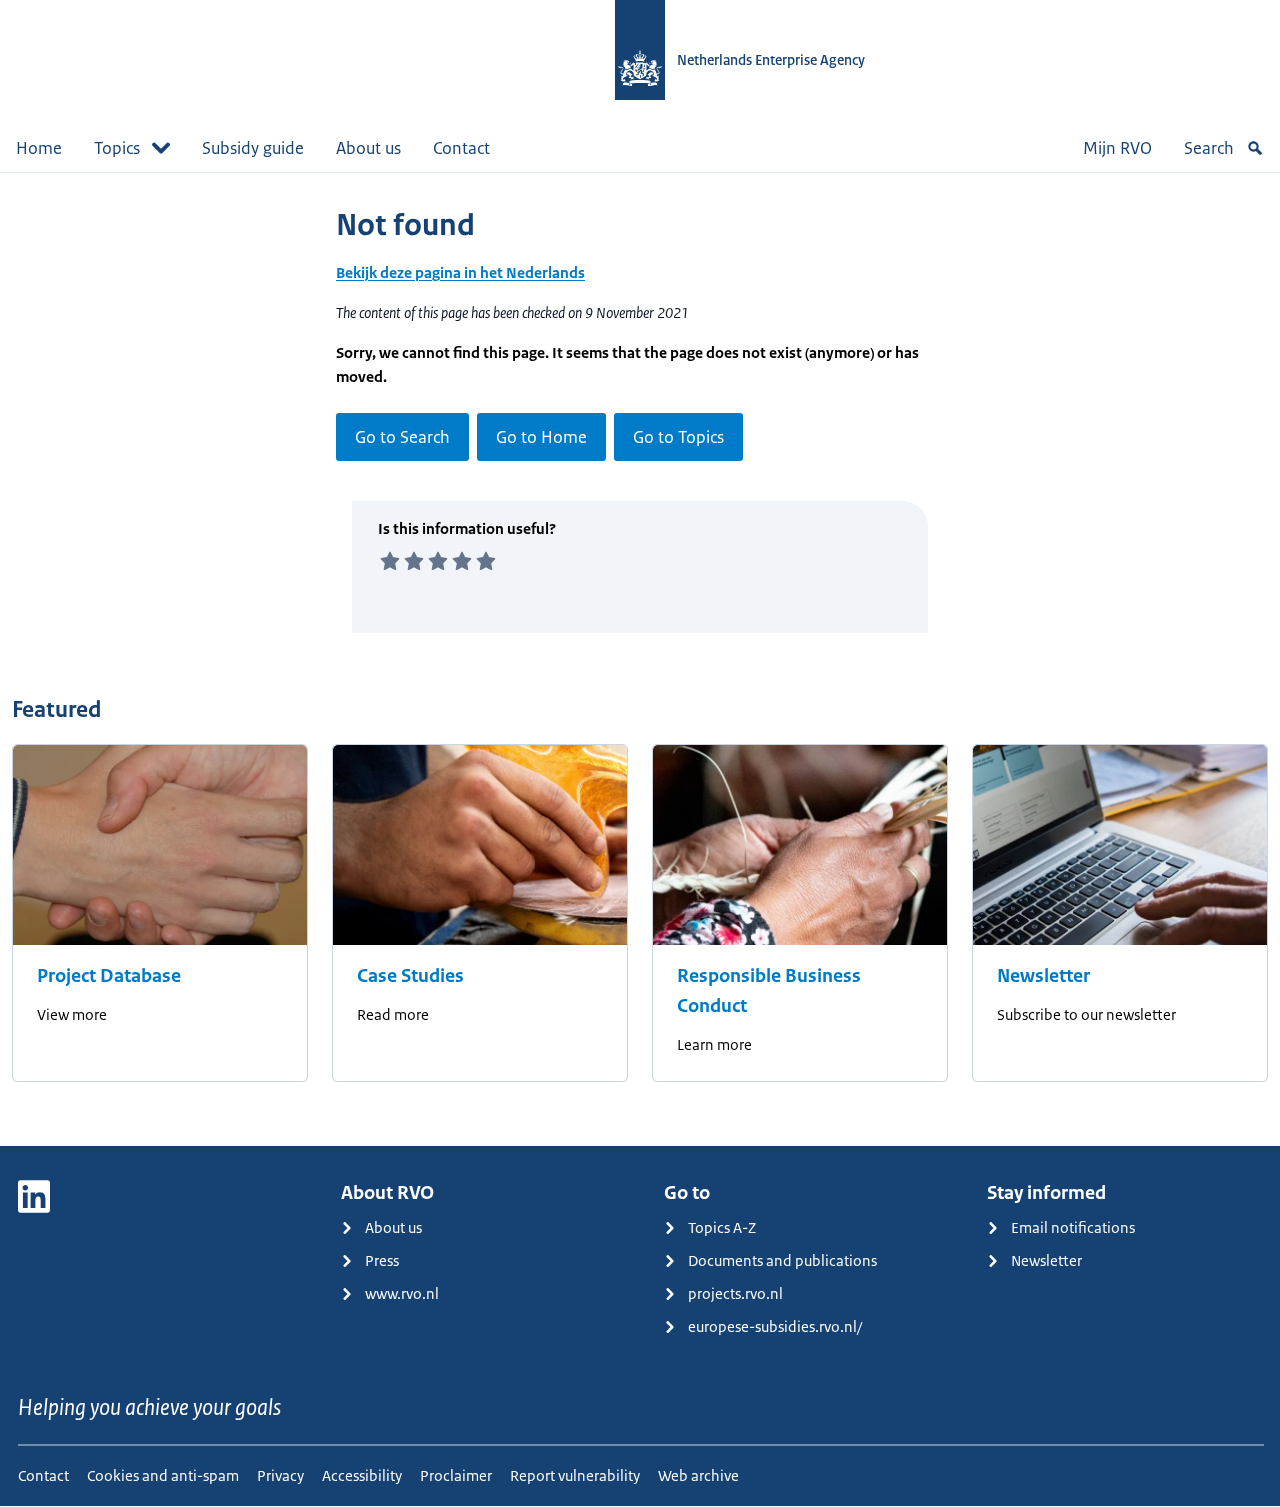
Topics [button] (117, 148)
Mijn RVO (1117, 148)
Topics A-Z (722, 1227)
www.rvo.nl (402, 1293)
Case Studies (410, 976)
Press (382, 1260)
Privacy (280, 1475)
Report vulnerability (575, 1475)
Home (39, 148)
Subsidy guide (253, 148)
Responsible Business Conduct (769, 991)
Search (1209, 148)
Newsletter (1043, 976)
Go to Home (541, 437)
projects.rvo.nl (735, 1293)
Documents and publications (782, 1260)
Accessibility (362, 1475)
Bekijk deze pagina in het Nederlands (460, 272)
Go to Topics (678, 437)
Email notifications (1073, 1227)
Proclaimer (456, 1475)
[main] (640, 659)
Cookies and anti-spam (163, 1475)
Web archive (698, 1475)
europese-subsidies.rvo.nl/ (775, 1326)
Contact (461, 148)
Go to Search (402, 437)
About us (368, 148)
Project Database (109, 976)
